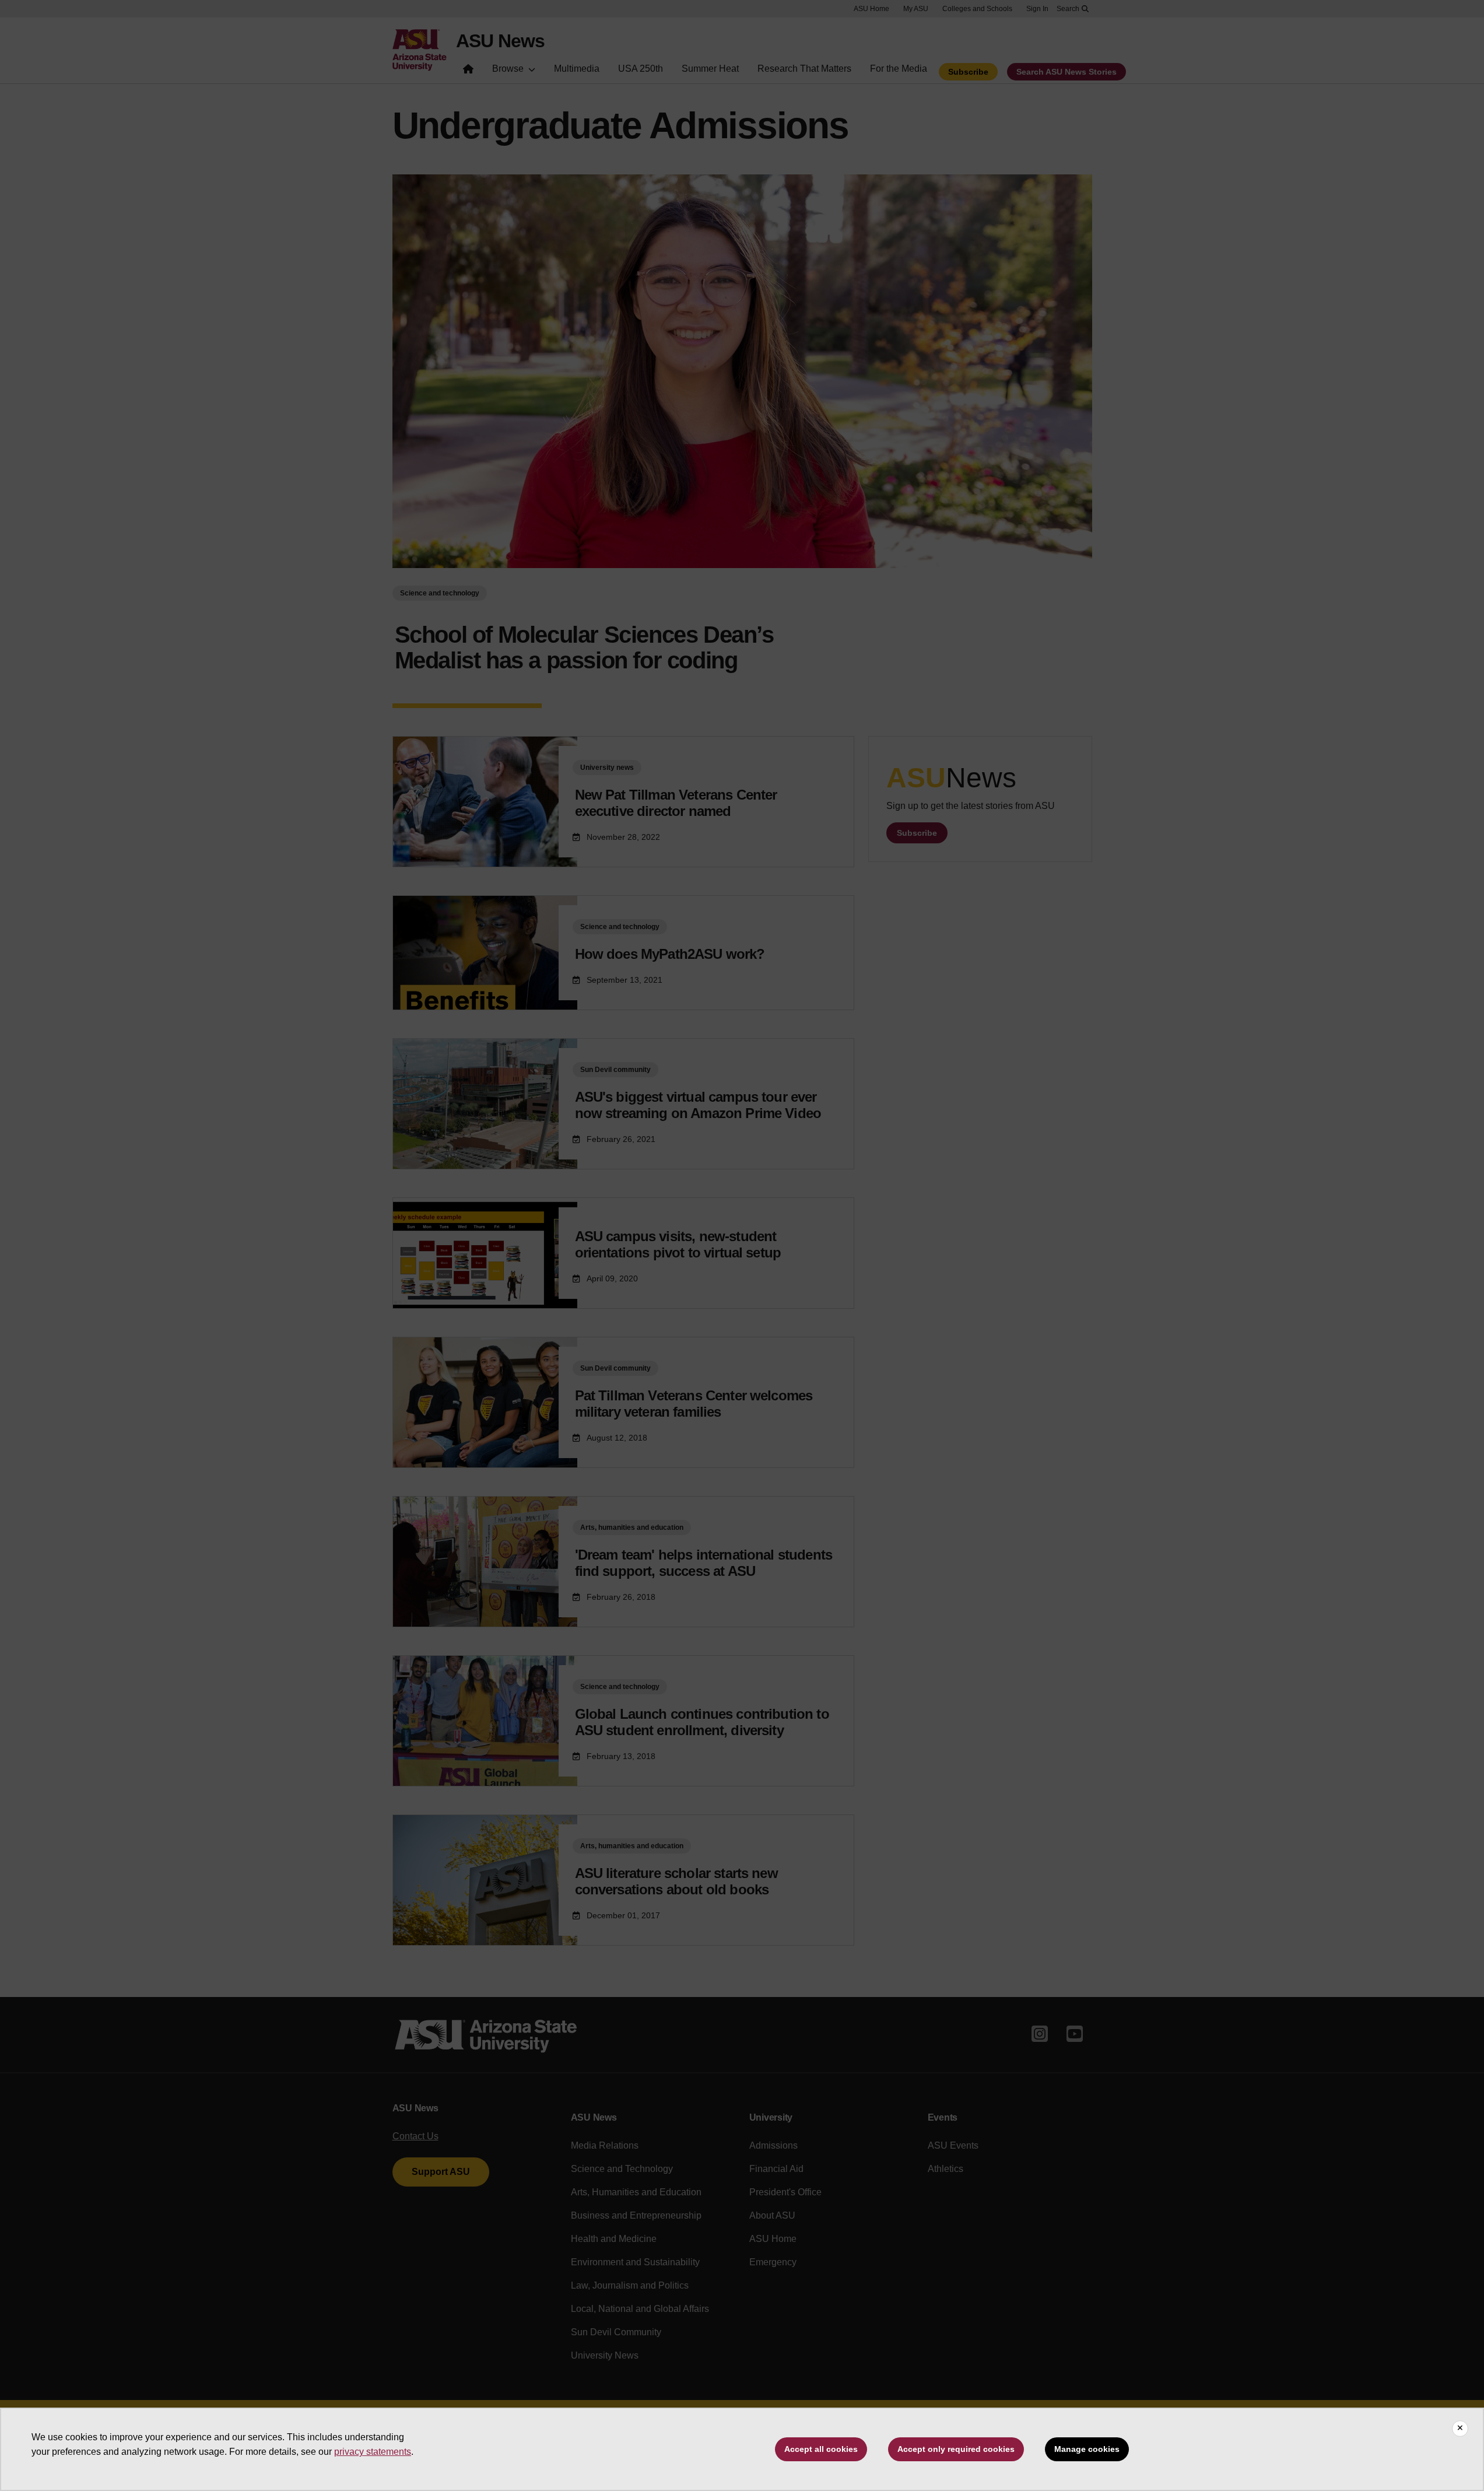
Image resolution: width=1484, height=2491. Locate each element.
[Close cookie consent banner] (1460, 2429)
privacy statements (373, 2452)
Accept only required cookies (956, 2449)
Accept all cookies (821, 2449)
